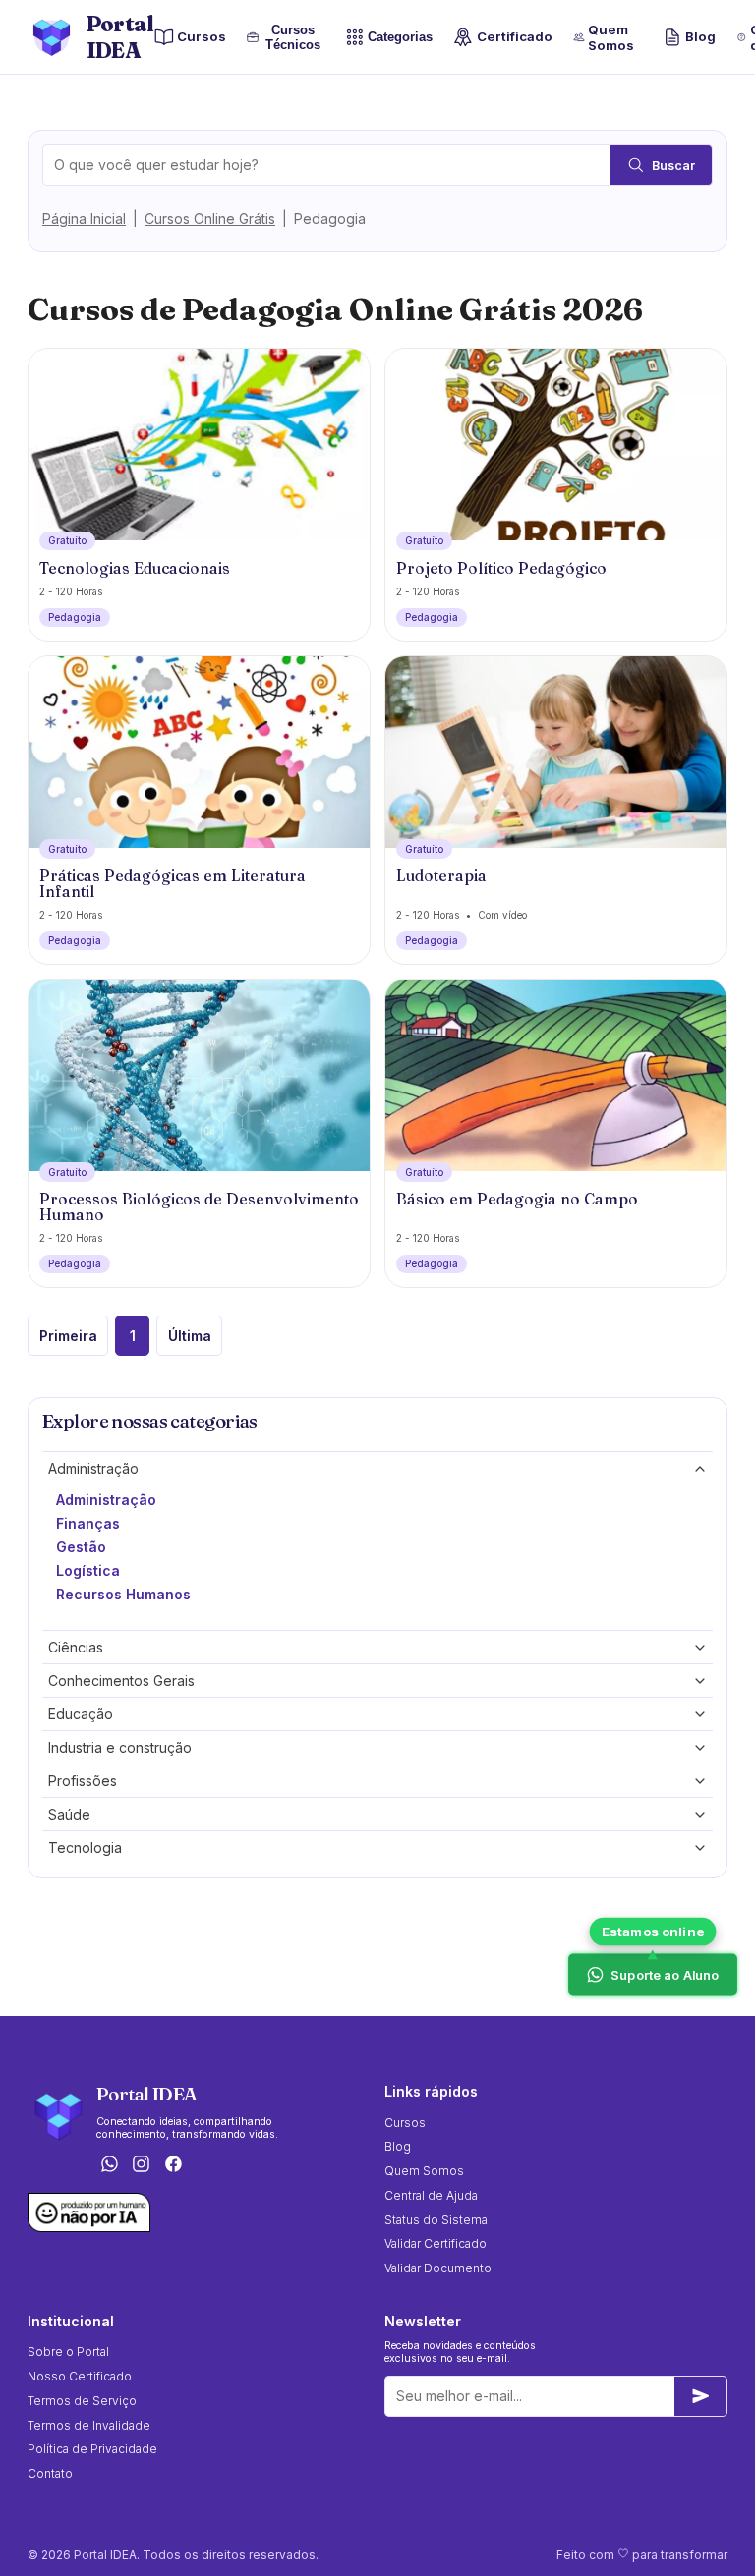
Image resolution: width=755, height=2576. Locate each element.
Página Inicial (84, 219)
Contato (50, 2473)
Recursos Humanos (123, 1594)
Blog (700, 36)
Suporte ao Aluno (665, 1975)
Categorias (400, 38)
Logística (88, 1570)
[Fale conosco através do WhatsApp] (109, 2165)
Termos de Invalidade (89, 2425)
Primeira (68, 1336)
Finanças (88, 1523)
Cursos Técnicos (291, 37)
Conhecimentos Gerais (121, 1680)
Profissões (83, 1781)
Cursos (202, 36)
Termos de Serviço (82, 2401)
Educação (81, 1714)
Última (190, 1336)
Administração (93, 1468)
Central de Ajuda (431, 2195)
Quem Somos (611, 37)
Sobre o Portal (68, 2352)
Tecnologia (85, 1848)
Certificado (514, 36)
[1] (701, 2396)
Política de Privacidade (92, 2449)
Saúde (69, 1814)
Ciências (76, 1647)
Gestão (81, 1547)
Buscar (673, 166)
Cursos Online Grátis (210, 219)
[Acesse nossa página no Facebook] (174, 2165)
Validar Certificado (436, 2243)
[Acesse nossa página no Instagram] (142, 2165)
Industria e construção (120, 1747)
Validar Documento (438, 2268)
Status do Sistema (436, 2220)
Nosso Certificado (80, 2376)
